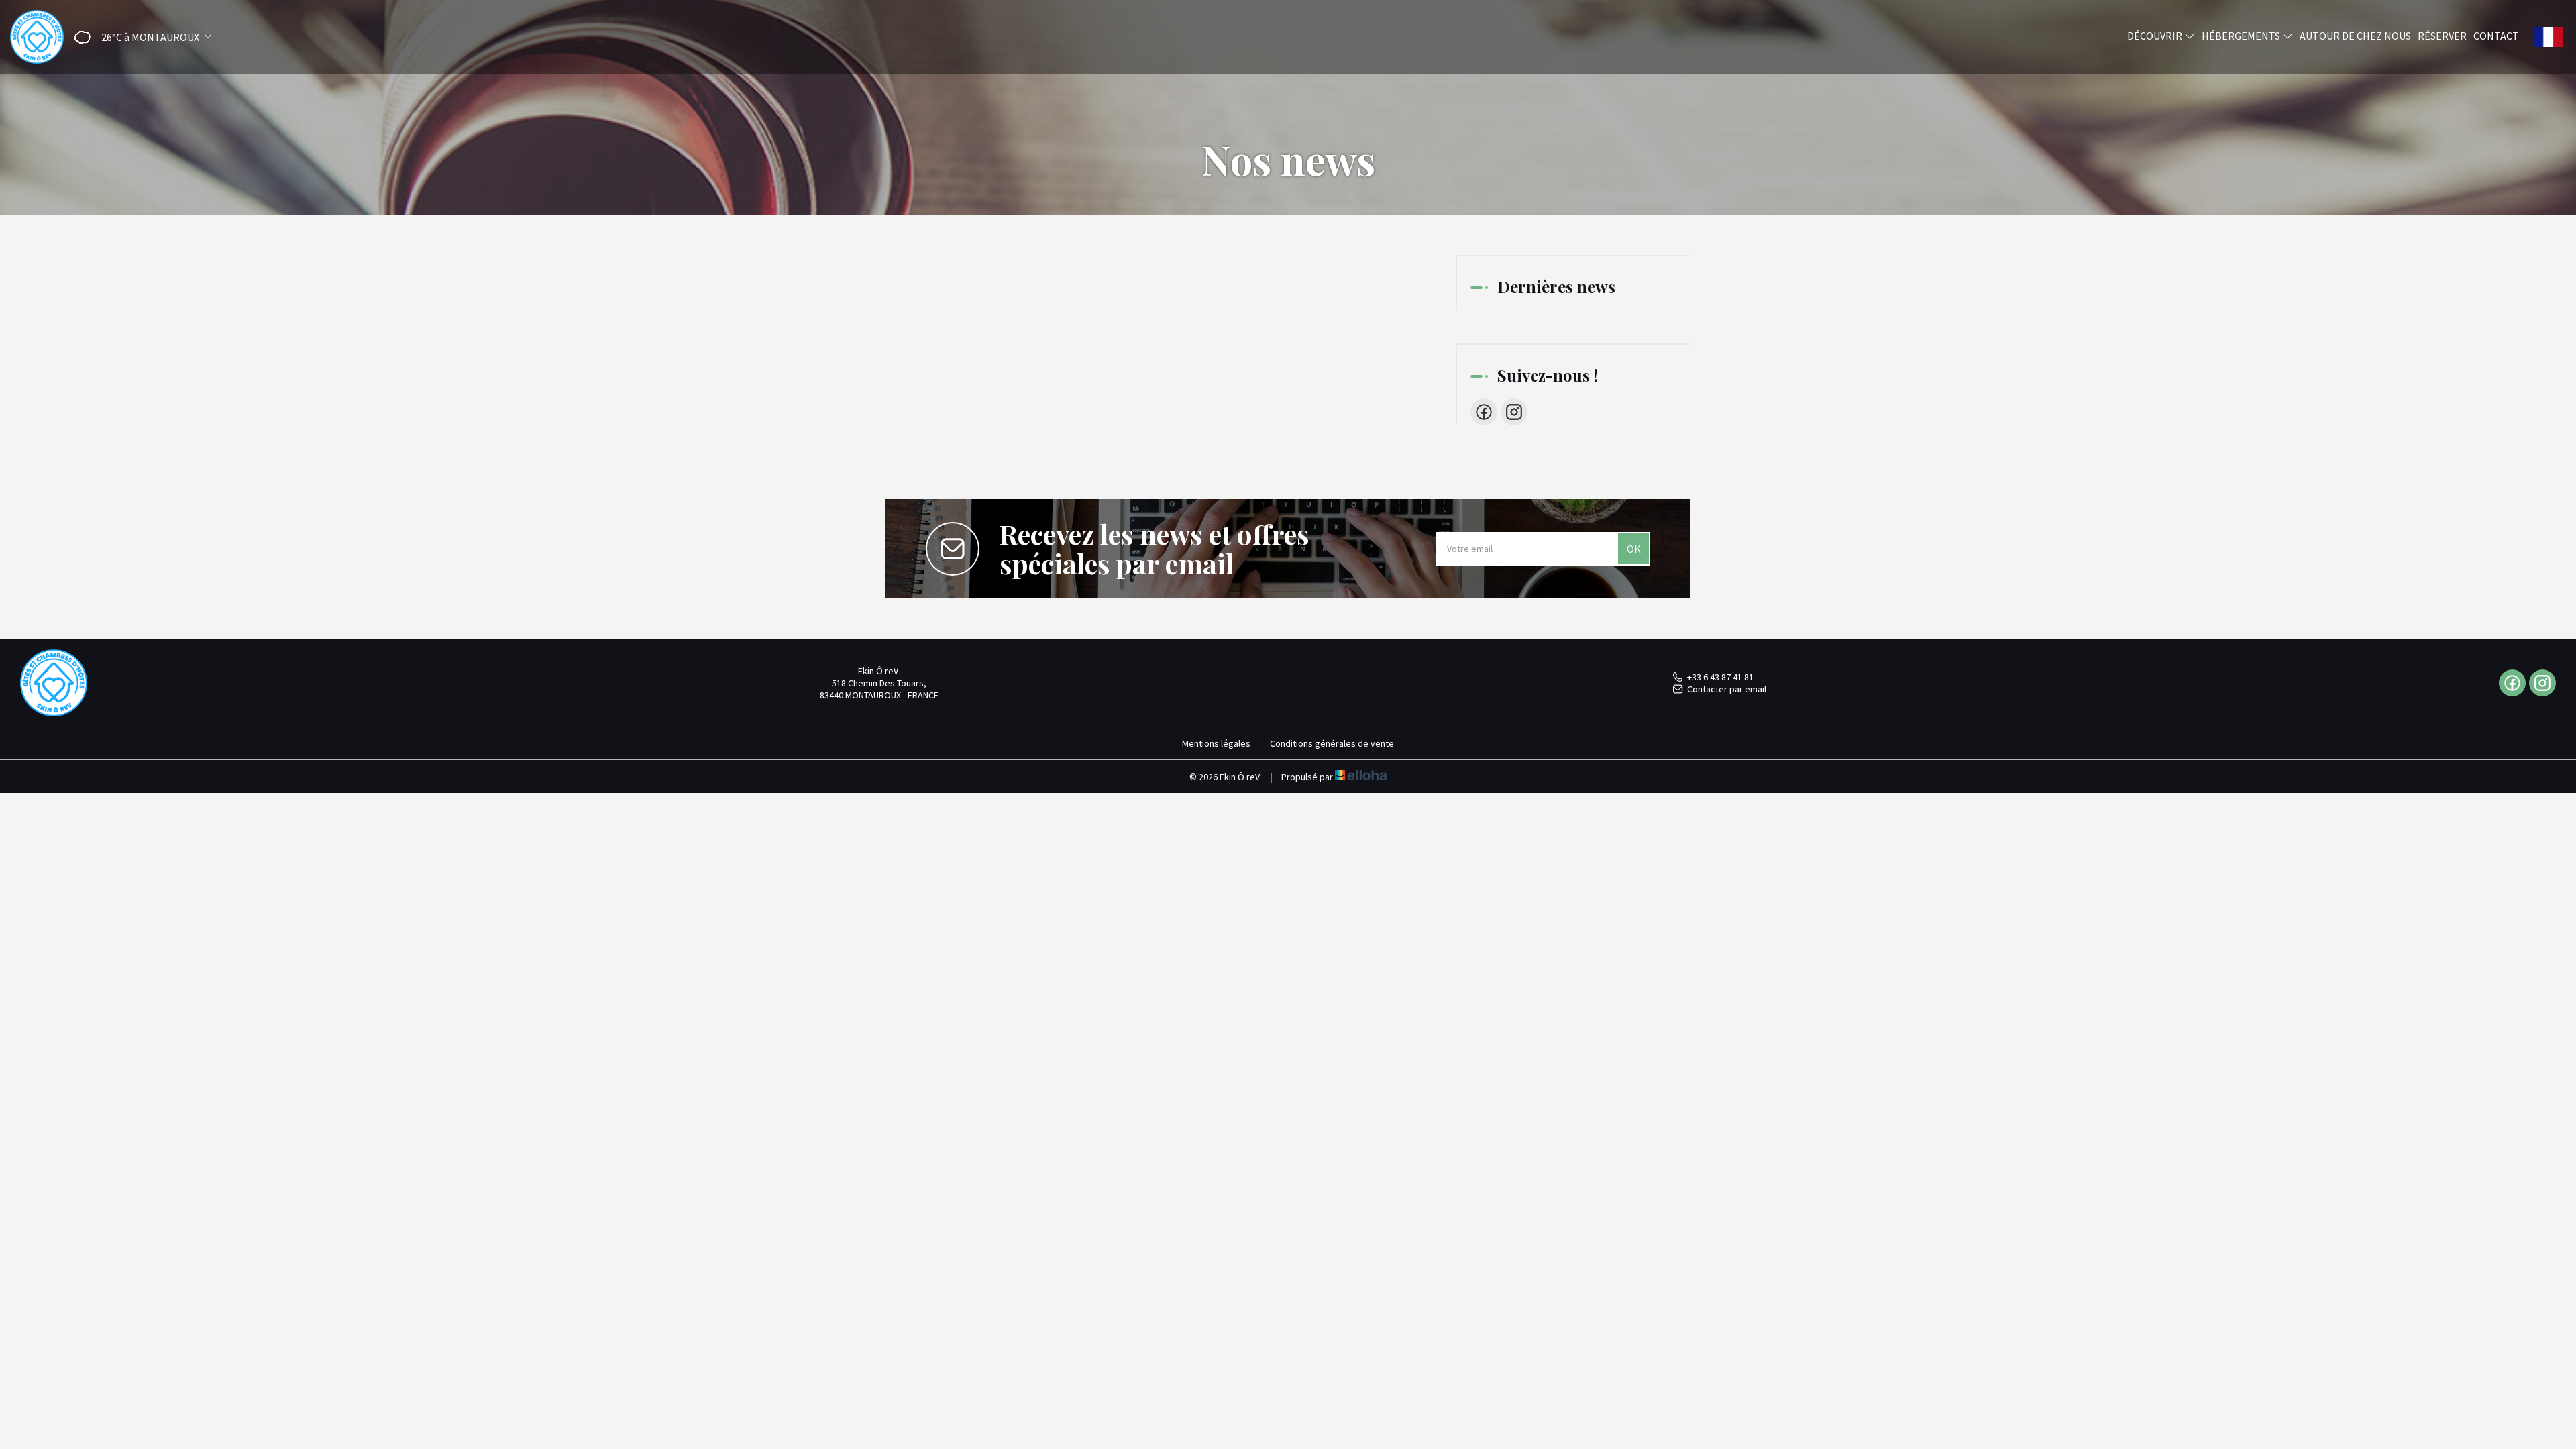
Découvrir (2156, 36)
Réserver (2442, 36)
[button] (139, 37)
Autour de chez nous (2355, 36)
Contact (2496, 36)
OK (1634, 549)
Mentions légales (1216, 743)
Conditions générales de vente (1332, 743)
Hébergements (2242, 36)
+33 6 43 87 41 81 (1720, 677)
